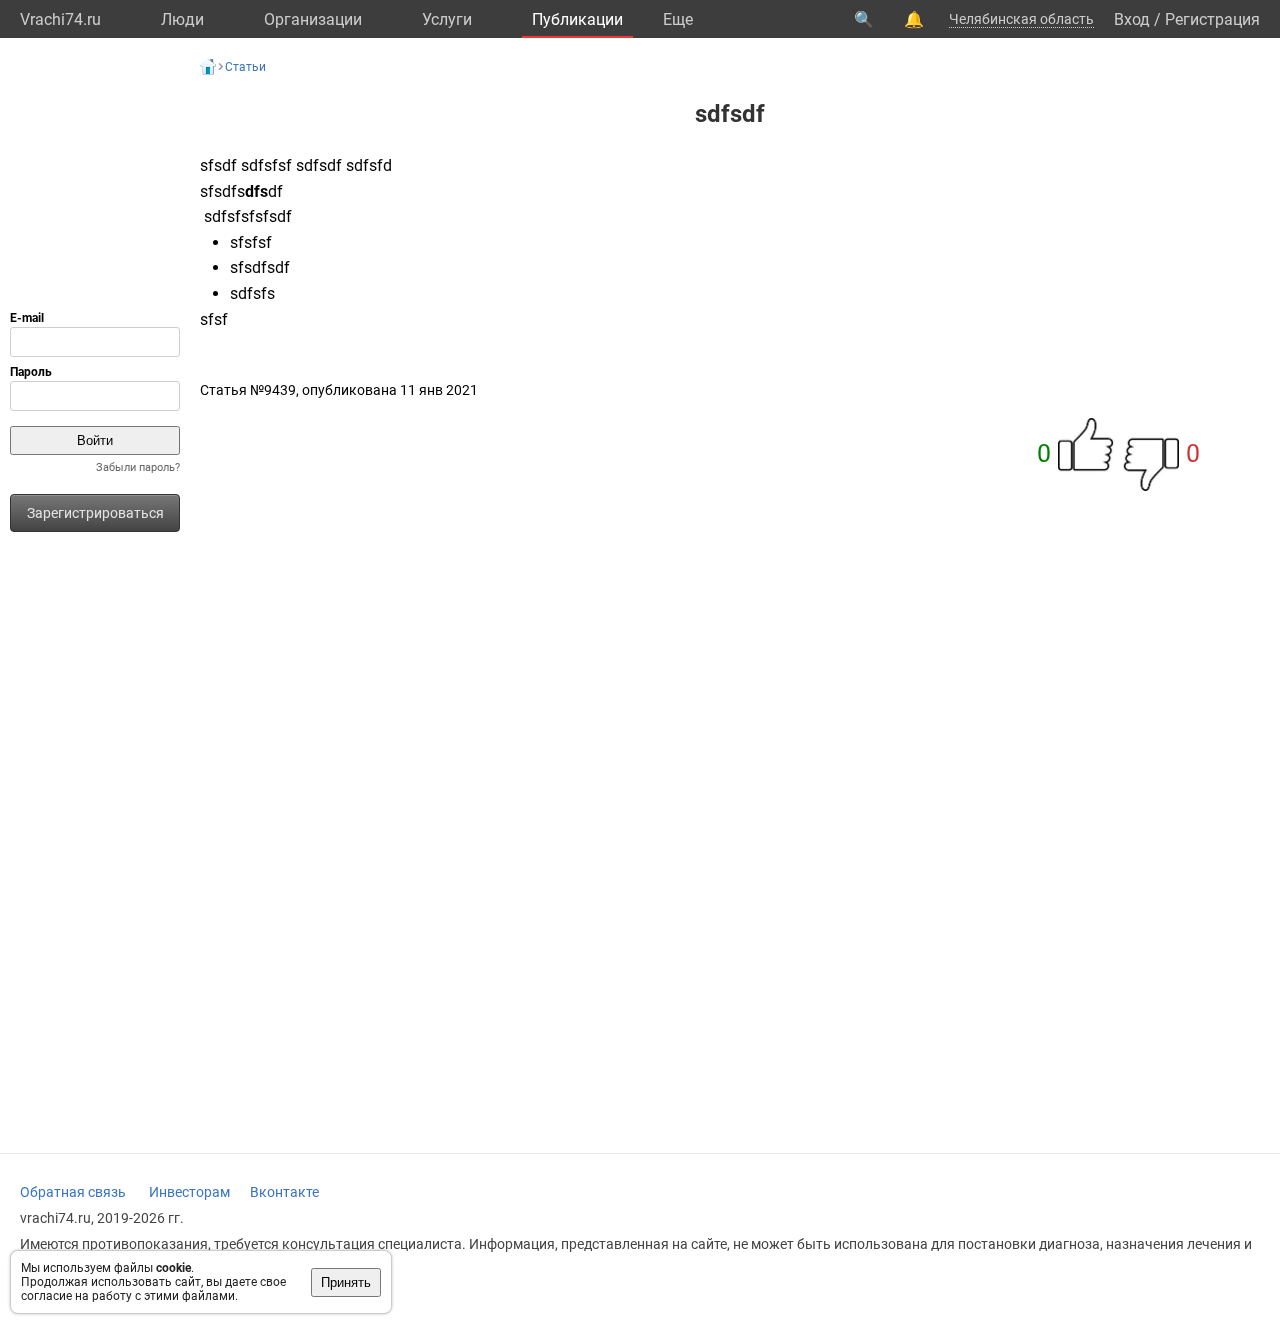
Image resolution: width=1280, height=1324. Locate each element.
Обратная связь (73, 1192)
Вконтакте (284, 1192)
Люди (182, 19)
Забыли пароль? (138, 467)
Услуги (447, 19)
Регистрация (1212, 19)
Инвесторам (189, 1192)
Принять (346, 1282)
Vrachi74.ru (60, 19)
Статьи (245, 67)
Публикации (577, 19)
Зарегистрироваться (95, 513)
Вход (1132, 19)
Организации (313, 19)
